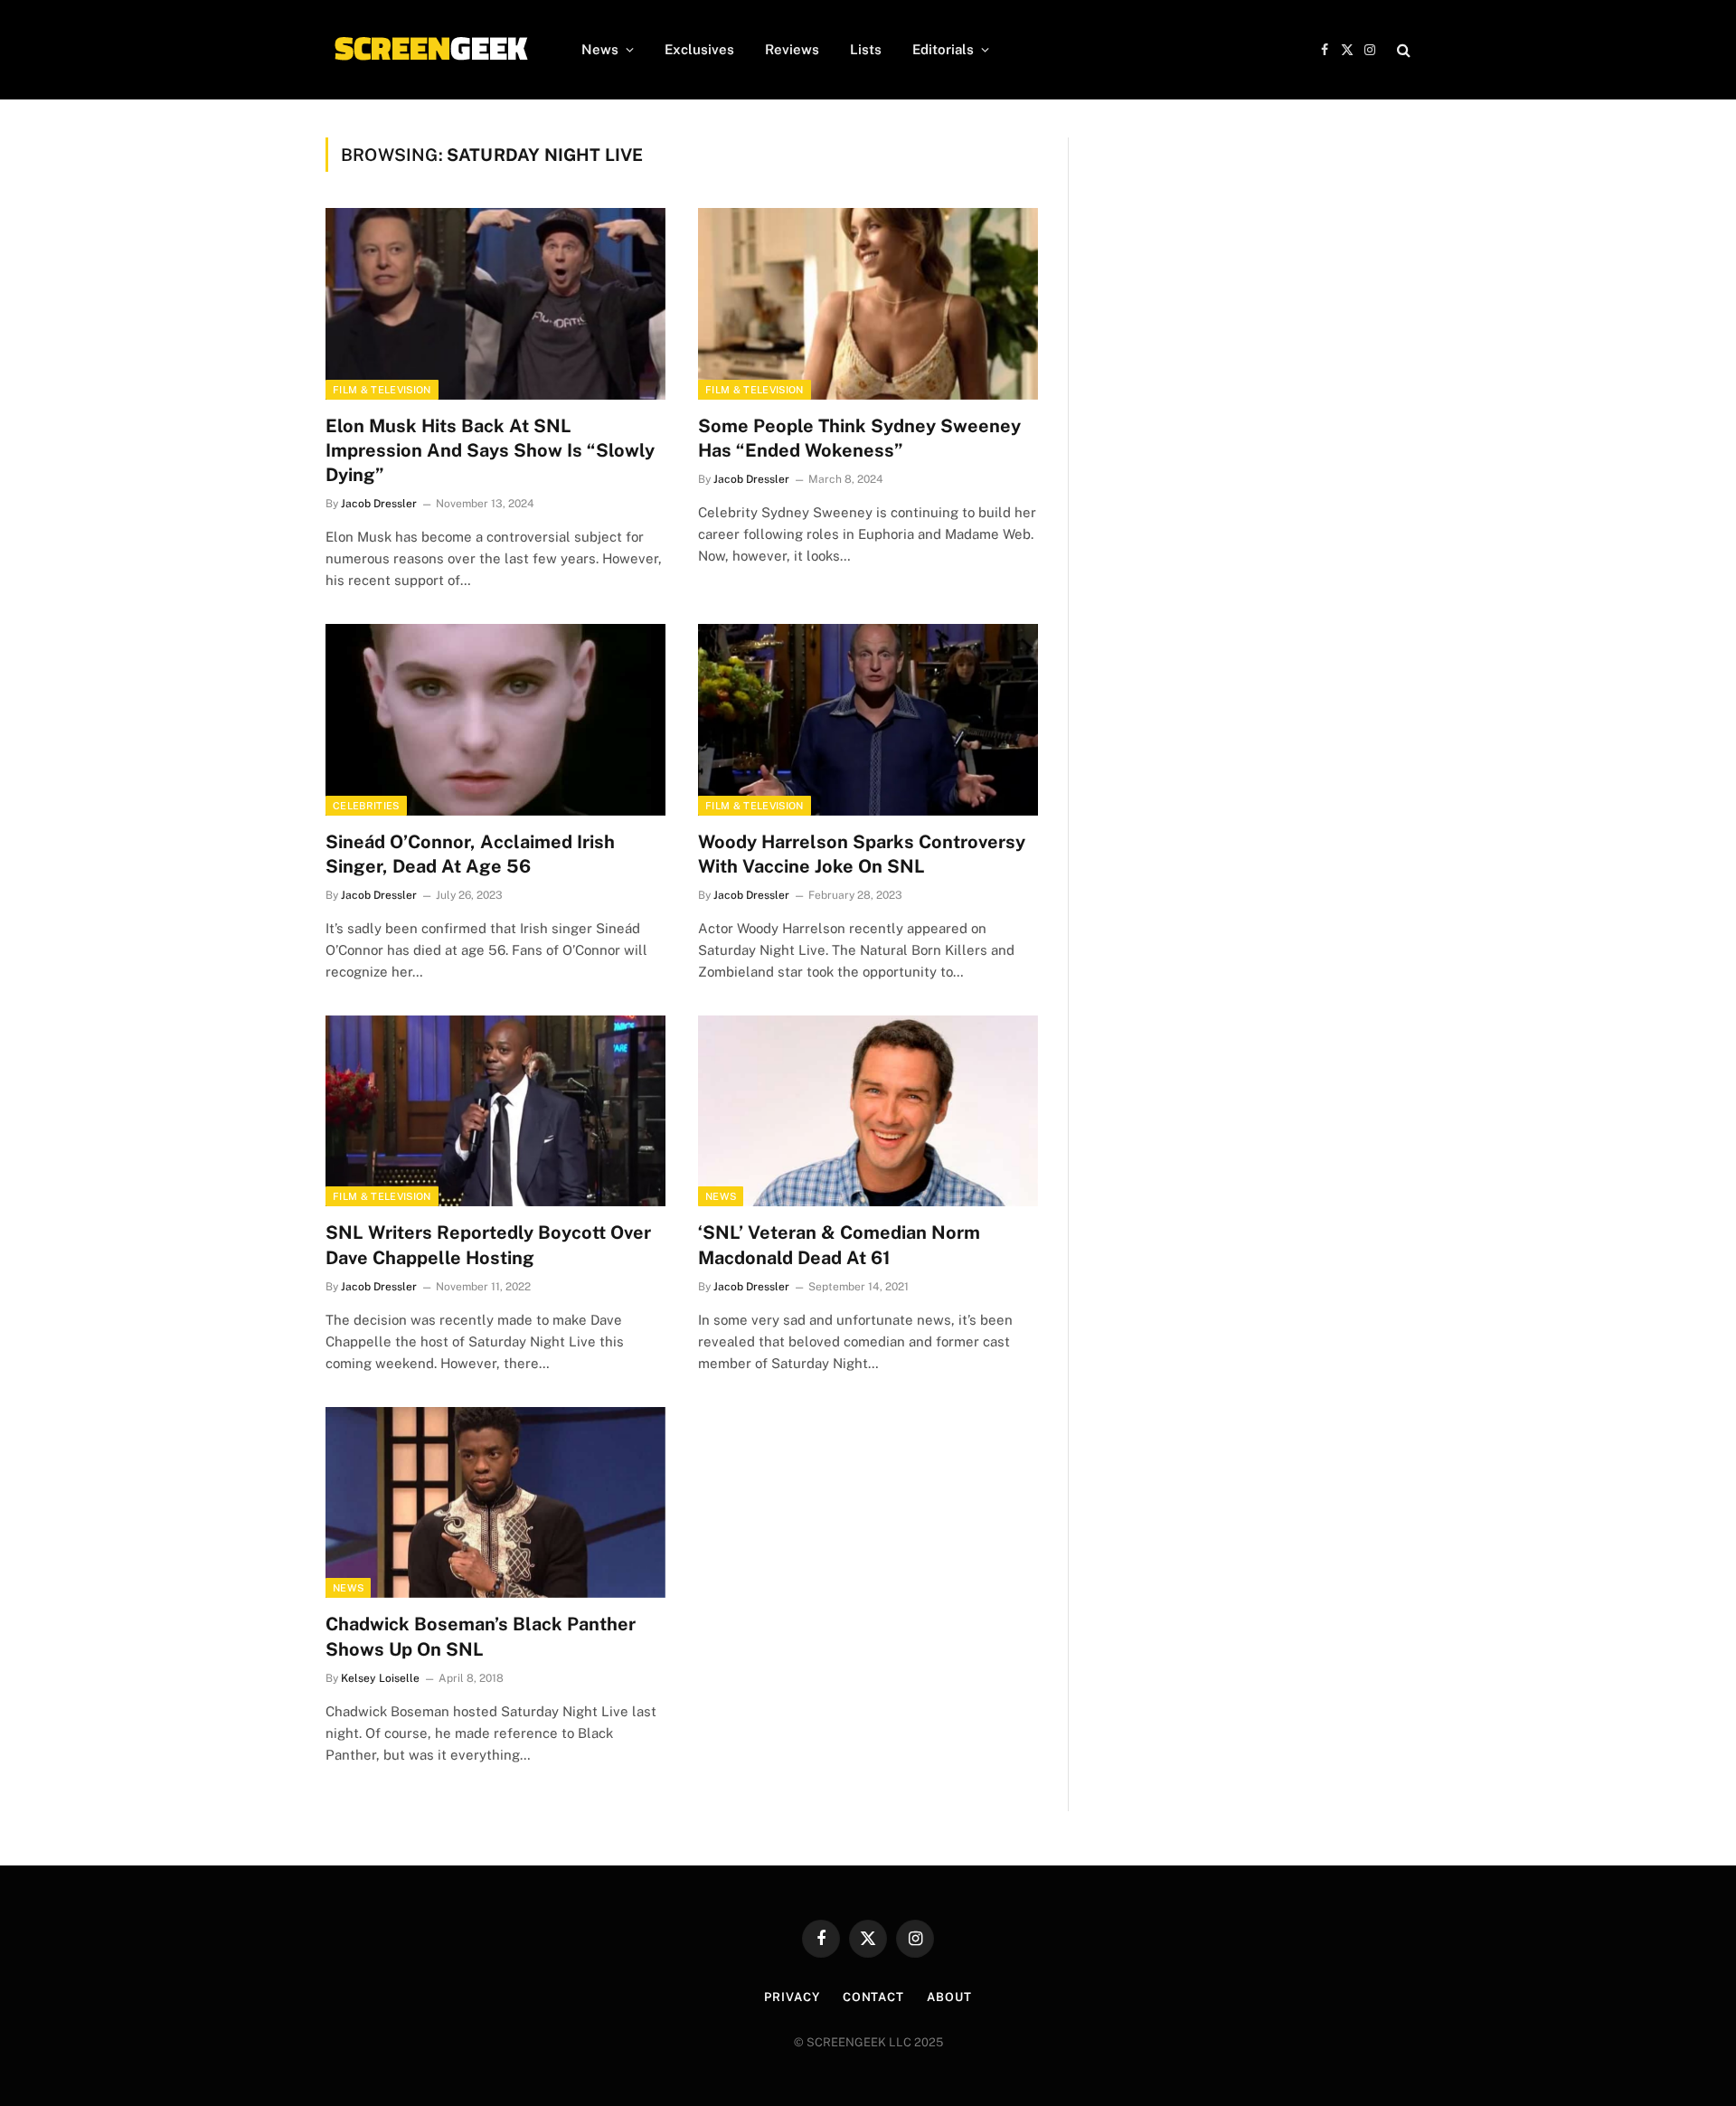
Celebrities (366, 806)
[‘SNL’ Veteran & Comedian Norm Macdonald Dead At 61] (868, 1111)
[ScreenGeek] (430, 50)
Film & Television (382, 390)
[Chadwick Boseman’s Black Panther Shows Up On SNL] (495, 1503)
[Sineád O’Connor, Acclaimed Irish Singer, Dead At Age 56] (495, 720)
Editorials (943, 49)
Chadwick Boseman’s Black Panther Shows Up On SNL (481, 1636)
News (600, 49)
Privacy (792, 1997)
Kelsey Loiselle (380, 1678)
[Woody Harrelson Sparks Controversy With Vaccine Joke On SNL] (868, 720)
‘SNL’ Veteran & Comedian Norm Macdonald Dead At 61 (839, 1245)
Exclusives (699, 49)
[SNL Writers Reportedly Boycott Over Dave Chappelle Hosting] (495, 1111)
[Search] (1402, 50)
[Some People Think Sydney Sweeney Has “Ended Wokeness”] (868, 304)
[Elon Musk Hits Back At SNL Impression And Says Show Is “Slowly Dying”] (495, 304)
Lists (866, 49)
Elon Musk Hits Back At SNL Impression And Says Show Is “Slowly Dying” (490, 450)
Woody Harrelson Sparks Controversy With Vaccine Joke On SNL (862, 854)
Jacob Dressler (379, 504)
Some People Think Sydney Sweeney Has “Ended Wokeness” (859, 438)
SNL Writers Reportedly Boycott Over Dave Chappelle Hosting (488, 1245)
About (949, 1997)
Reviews (792, 49)
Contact (873, 1997)
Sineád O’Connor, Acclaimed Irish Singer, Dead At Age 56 (470, 854)
